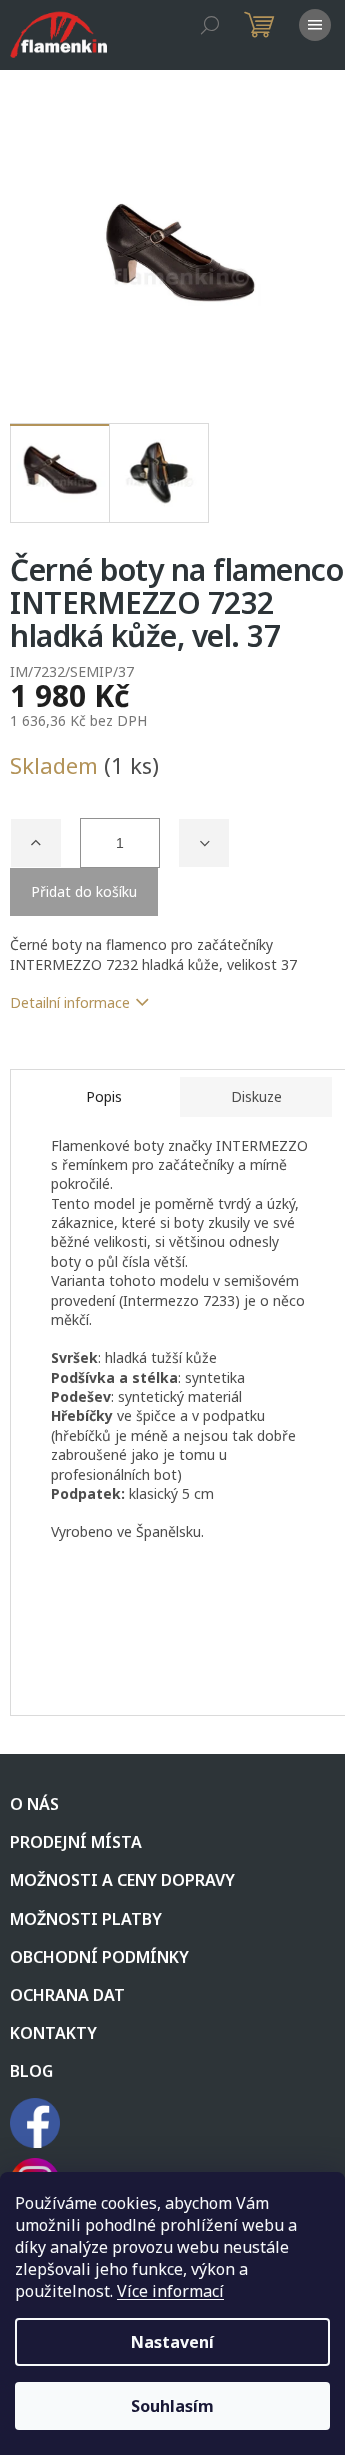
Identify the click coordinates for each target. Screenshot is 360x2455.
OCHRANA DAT (67, 1995)
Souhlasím (172, 2406)
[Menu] (315, 25)
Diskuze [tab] (256, 1096)
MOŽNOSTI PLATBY (86, 1919)
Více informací (170, 2291)
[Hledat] (210, 25)
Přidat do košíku (84, 891)
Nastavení (172, 2342)
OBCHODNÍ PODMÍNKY (99, 1957)
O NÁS (34, 1804)
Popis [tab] (104, 1096)
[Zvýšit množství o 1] (36, 843)
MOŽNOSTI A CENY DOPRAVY (122, 1880)
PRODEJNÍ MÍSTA (76, 1842)
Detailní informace (70, 1002)
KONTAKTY (53, 2033)
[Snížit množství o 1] (204, 843)
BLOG (31, 2071)
